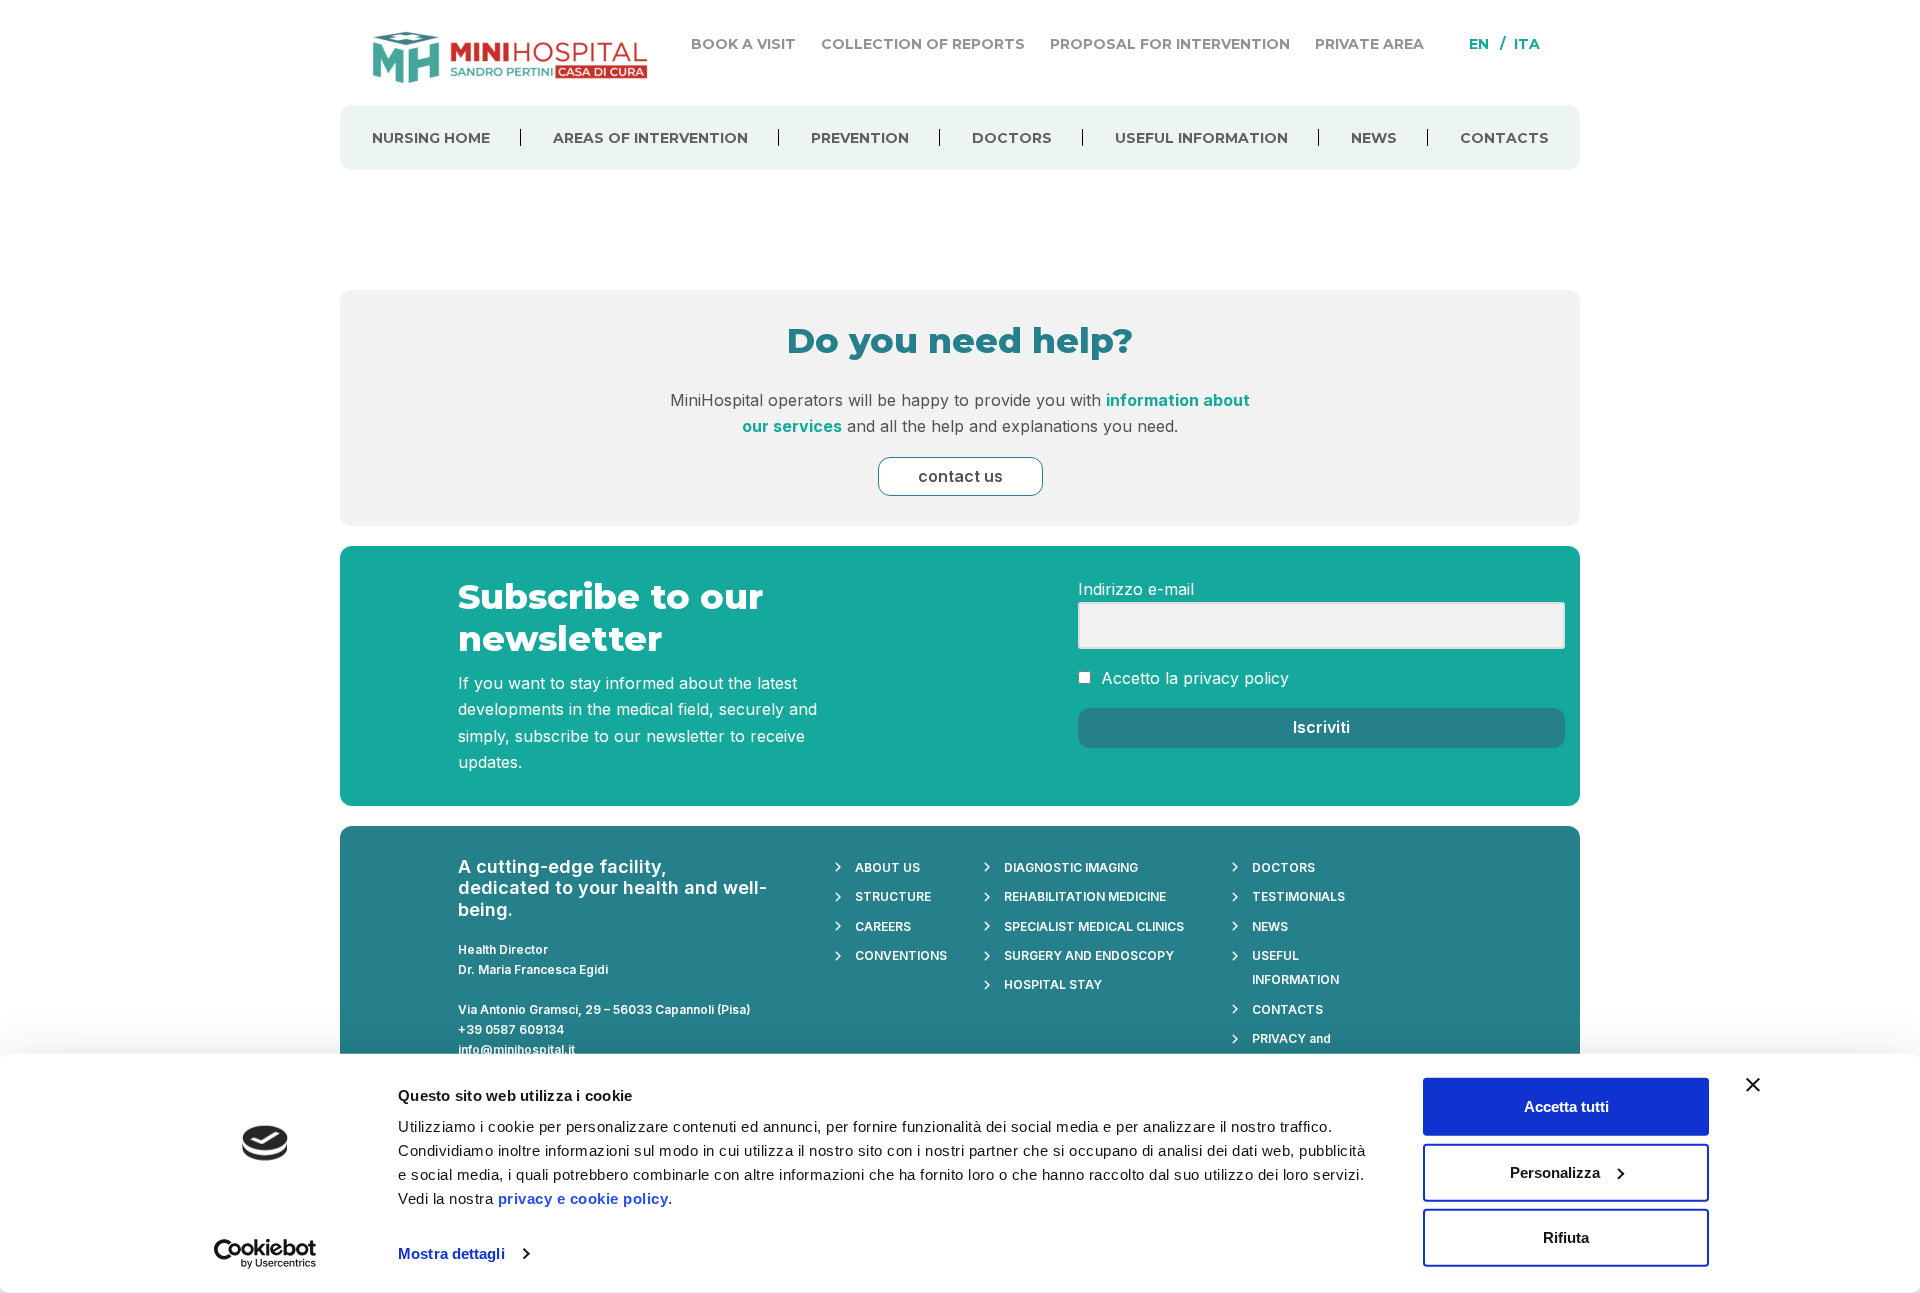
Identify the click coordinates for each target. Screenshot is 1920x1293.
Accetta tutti (1566, 1106)
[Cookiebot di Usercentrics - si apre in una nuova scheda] (265, 1254)
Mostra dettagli (451, 1253)
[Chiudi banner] (1753, 1085)
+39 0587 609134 (511, 1029)
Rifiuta (1566, 1237)
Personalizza (1555, 1171)
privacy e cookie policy (583, 1198)
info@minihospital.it (516, 1049)
